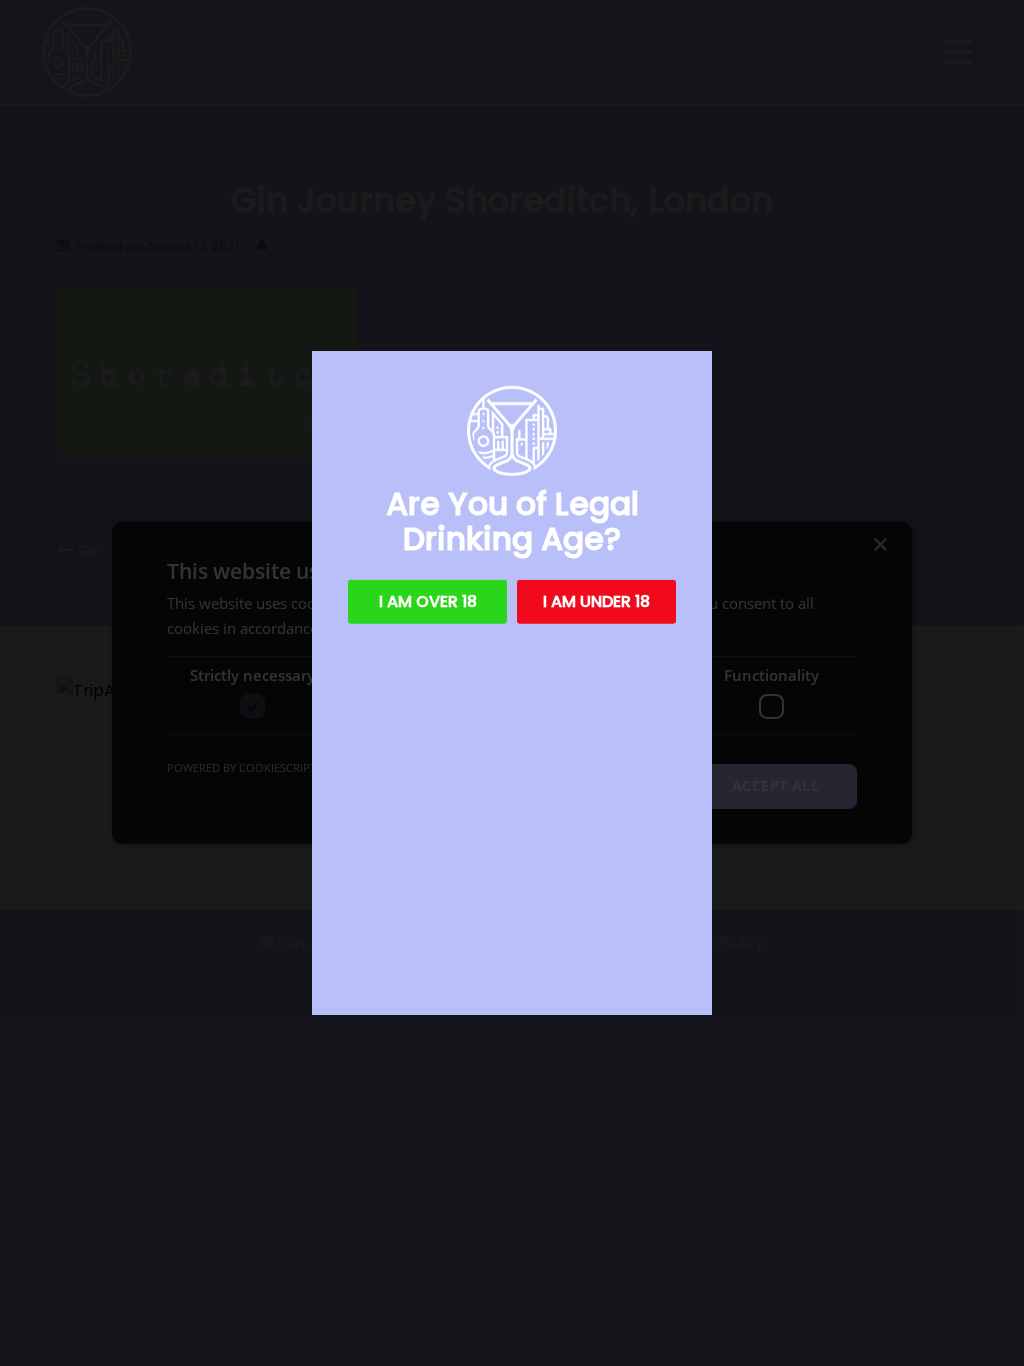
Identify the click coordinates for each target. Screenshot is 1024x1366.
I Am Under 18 (596, 601)
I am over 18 (428, 601)
